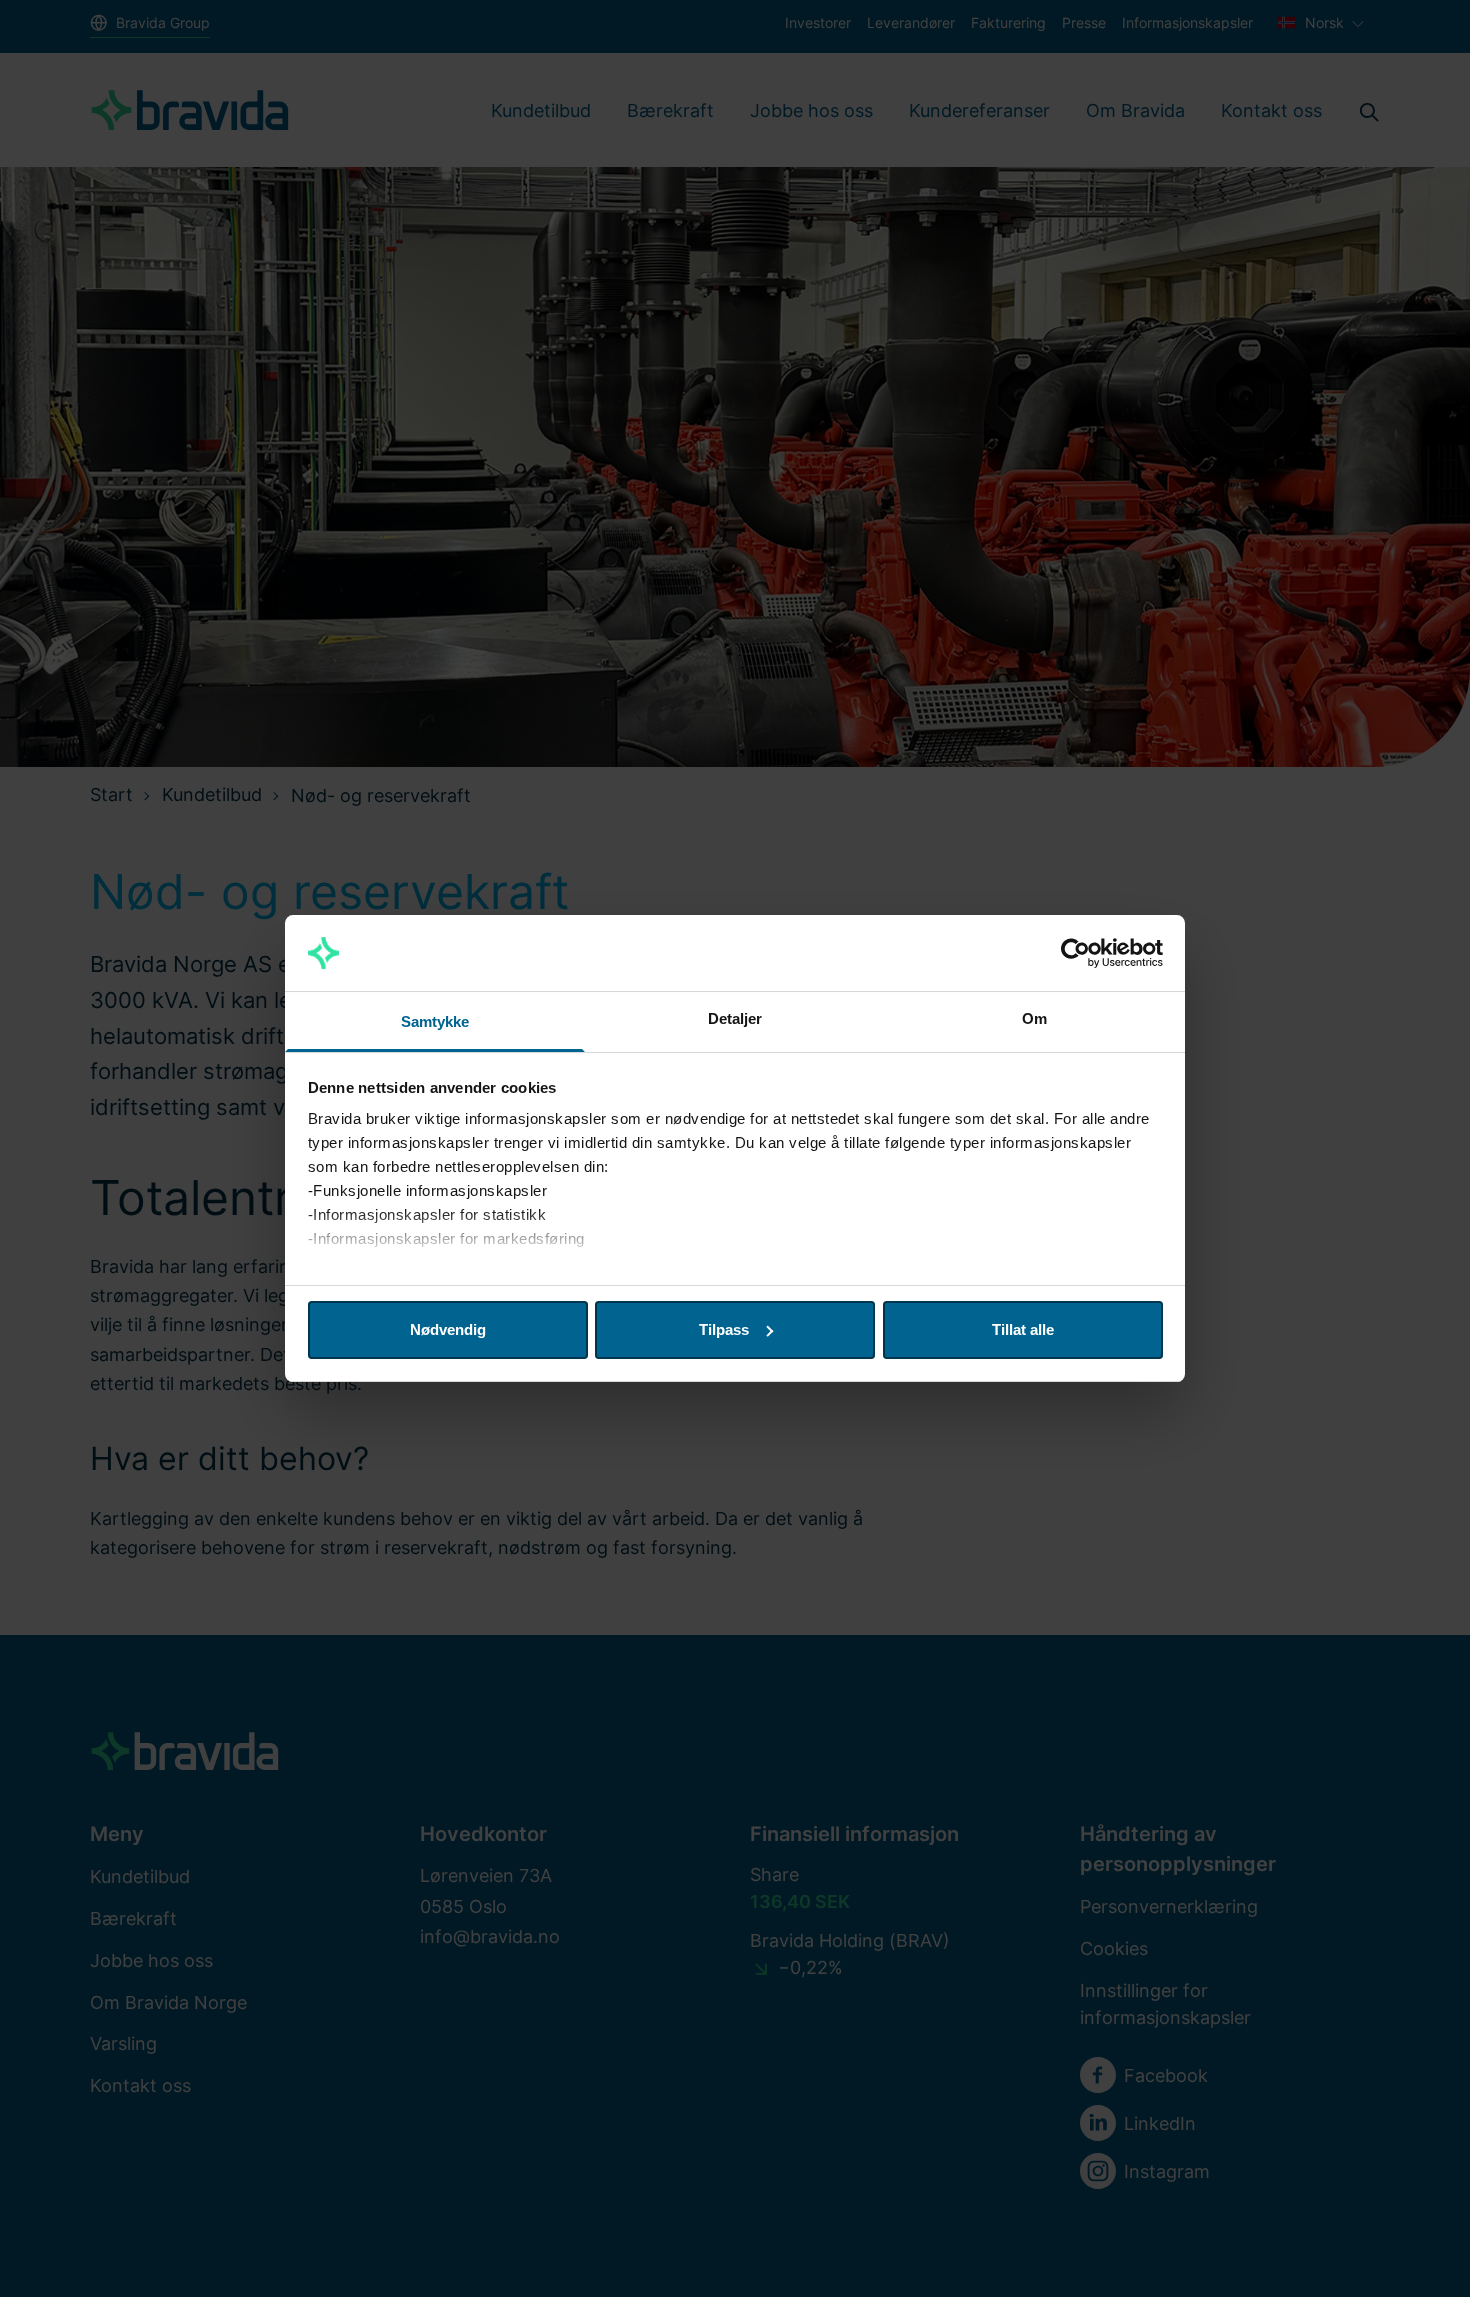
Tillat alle (1023, 1329)
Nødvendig (448, 1329)
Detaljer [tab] (735, 1018)
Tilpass (724, 1329)
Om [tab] (1034, 1018)
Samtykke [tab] (435, 1021)
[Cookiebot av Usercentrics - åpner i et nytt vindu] (1075, 953)
